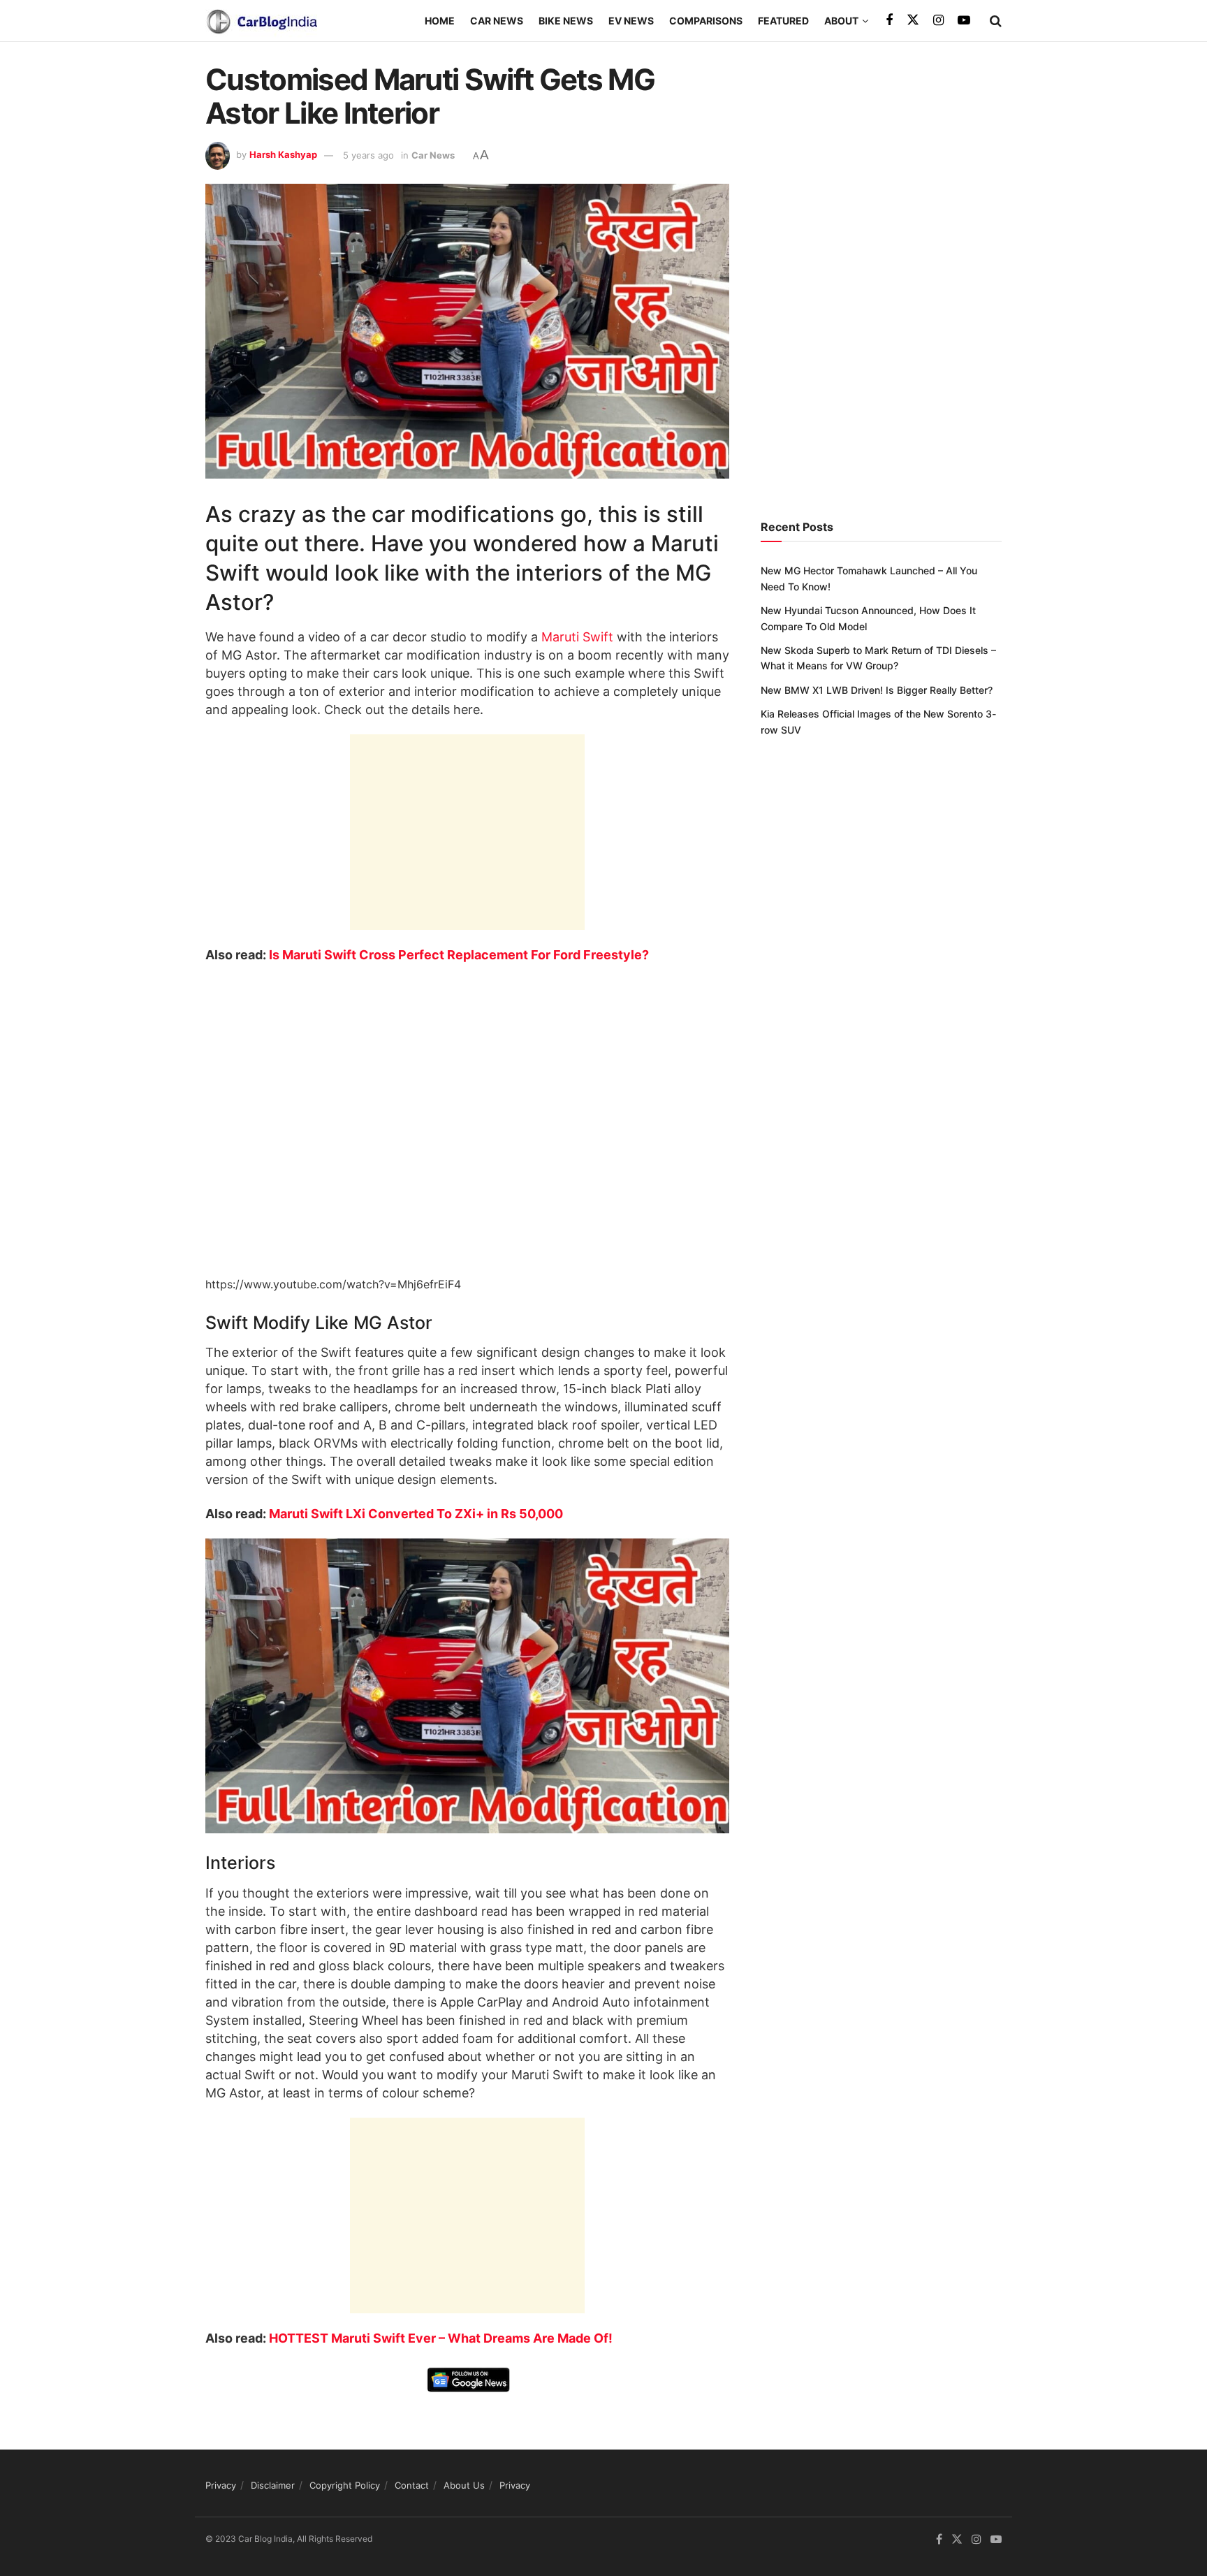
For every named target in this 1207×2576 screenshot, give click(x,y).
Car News (497, 21)
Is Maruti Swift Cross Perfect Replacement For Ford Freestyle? (459, 955)
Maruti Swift (577, 637)
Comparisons (706, 21)
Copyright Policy (345, 2485)
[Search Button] (996, 21)
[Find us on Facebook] (889, 21)
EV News (631, 21)
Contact (412, 2485)
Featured (783, 21)
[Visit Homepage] (261, 21)
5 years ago (368, 155)
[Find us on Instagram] (938, 21)
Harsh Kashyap (283, 155)
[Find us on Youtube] (964, 21)
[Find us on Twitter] (913, 20)
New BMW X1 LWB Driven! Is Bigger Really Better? (877, 690)
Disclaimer (273, 2485)
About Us (464, 2485)
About (841, 21)
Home (440, 21)
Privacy (221, 2485)
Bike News (566, 21)
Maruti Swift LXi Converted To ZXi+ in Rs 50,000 (416, 1514)
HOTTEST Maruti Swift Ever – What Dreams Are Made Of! (441, 2338)
